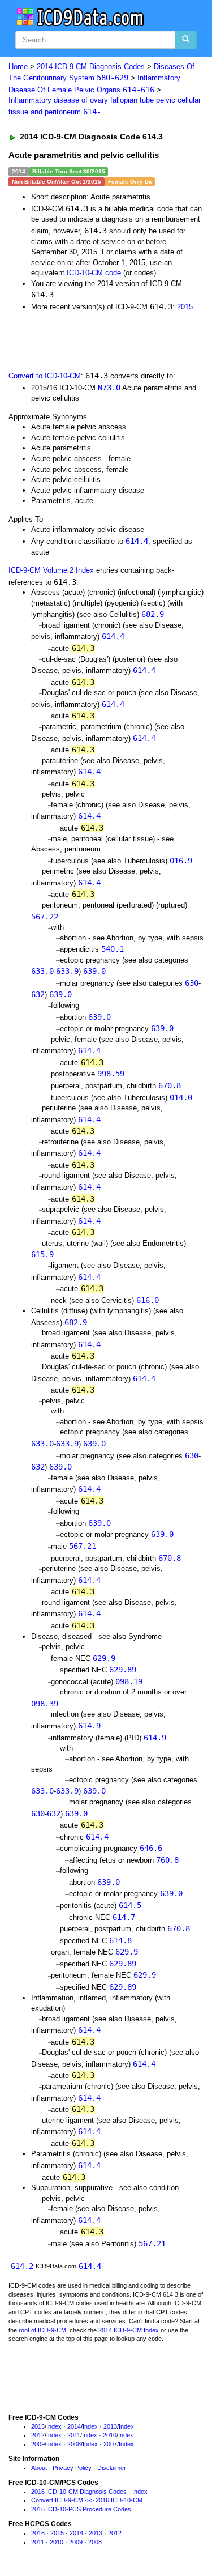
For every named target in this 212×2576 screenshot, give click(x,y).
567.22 (45, 917)
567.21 (83, 1546)
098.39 (45, 1704)
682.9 (153, 614)
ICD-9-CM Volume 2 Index (51, 570)
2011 (74, 2435)
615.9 (42, 1254)
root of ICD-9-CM (42, 2330)
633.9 (67, 971)
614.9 (89, 1726)
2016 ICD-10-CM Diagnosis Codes (79, 2492)
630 (192, 983)
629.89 (123, 1670)
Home (18, 67)
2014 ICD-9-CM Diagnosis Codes (91, 67)
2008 (74, 2444)
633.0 (42, 971)
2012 (38, 2435)
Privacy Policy (72, 2468)
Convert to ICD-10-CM (45, 376)
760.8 (167, 1860)
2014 (74, 2426)
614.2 (22, 2266)
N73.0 (109, 388)
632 (38, 994)
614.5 (130, 1905)
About (39, 2468)
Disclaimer (112, 2468)
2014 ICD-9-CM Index (129, 2330)
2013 (110, 2426)
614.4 (137, 541)
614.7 (124, 1917)
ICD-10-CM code (94, 273)
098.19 (129, 1681)
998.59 (111, 1074)
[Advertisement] (90, 340)
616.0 (148, 1300)
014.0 (181, 1097)
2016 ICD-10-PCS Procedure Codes (81, 2509)
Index (54, 2426)
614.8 (120, 1940)
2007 (110, 2444)
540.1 (113, 949)
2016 (38, 2533)
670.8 (170, 1085)
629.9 (104, 1658)
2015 (185, 307)
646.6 (151, 1848)
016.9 (181, 861)
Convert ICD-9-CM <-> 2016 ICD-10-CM (87, 2500)
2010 (110, 2435)
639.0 (94, 971)
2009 (38, 2444)
